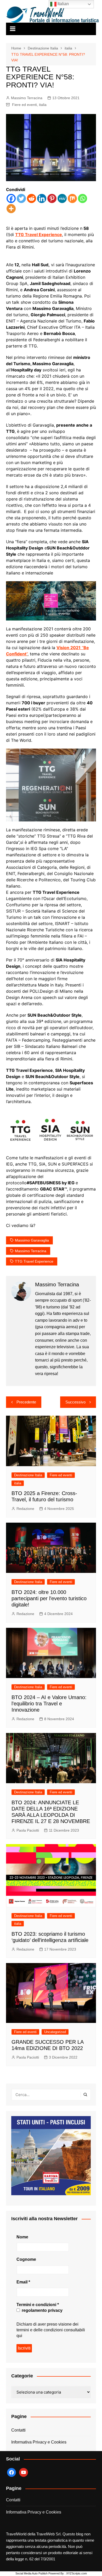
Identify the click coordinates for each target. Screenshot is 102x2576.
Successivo (75, 1402)
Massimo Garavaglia (32, 1240)
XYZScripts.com (76, 2573)
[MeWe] (62, 198)
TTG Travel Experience (39, 235)
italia (43, 105)
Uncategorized (55, 2032)
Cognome (26, 2259)
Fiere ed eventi (24, 105)
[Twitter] (21, 198)
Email (23, 2282)
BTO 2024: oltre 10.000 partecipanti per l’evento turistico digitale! (49, 1598)
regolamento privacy (42, 2310)
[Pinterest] (52, 198)
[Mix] (72, 198)
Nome (22, 2237)
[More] (11, 209)
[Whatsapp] (83, 198)
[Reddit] (32, 198)
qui (19, 2336)
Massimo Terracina (27, 98)
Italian (63, 4)
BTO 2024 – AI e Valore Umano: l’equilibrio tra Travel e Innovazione (49, 1704)
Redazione (25, 1509)
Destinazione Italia (28, 1475)
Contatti (18, 2430)
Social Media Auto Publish (32, 2573)
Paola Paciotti (28, 1830)
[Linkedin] (42, 198)
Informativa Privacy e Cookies (39, 2442)
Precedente (26, 1402)
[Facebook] (11, 198)
